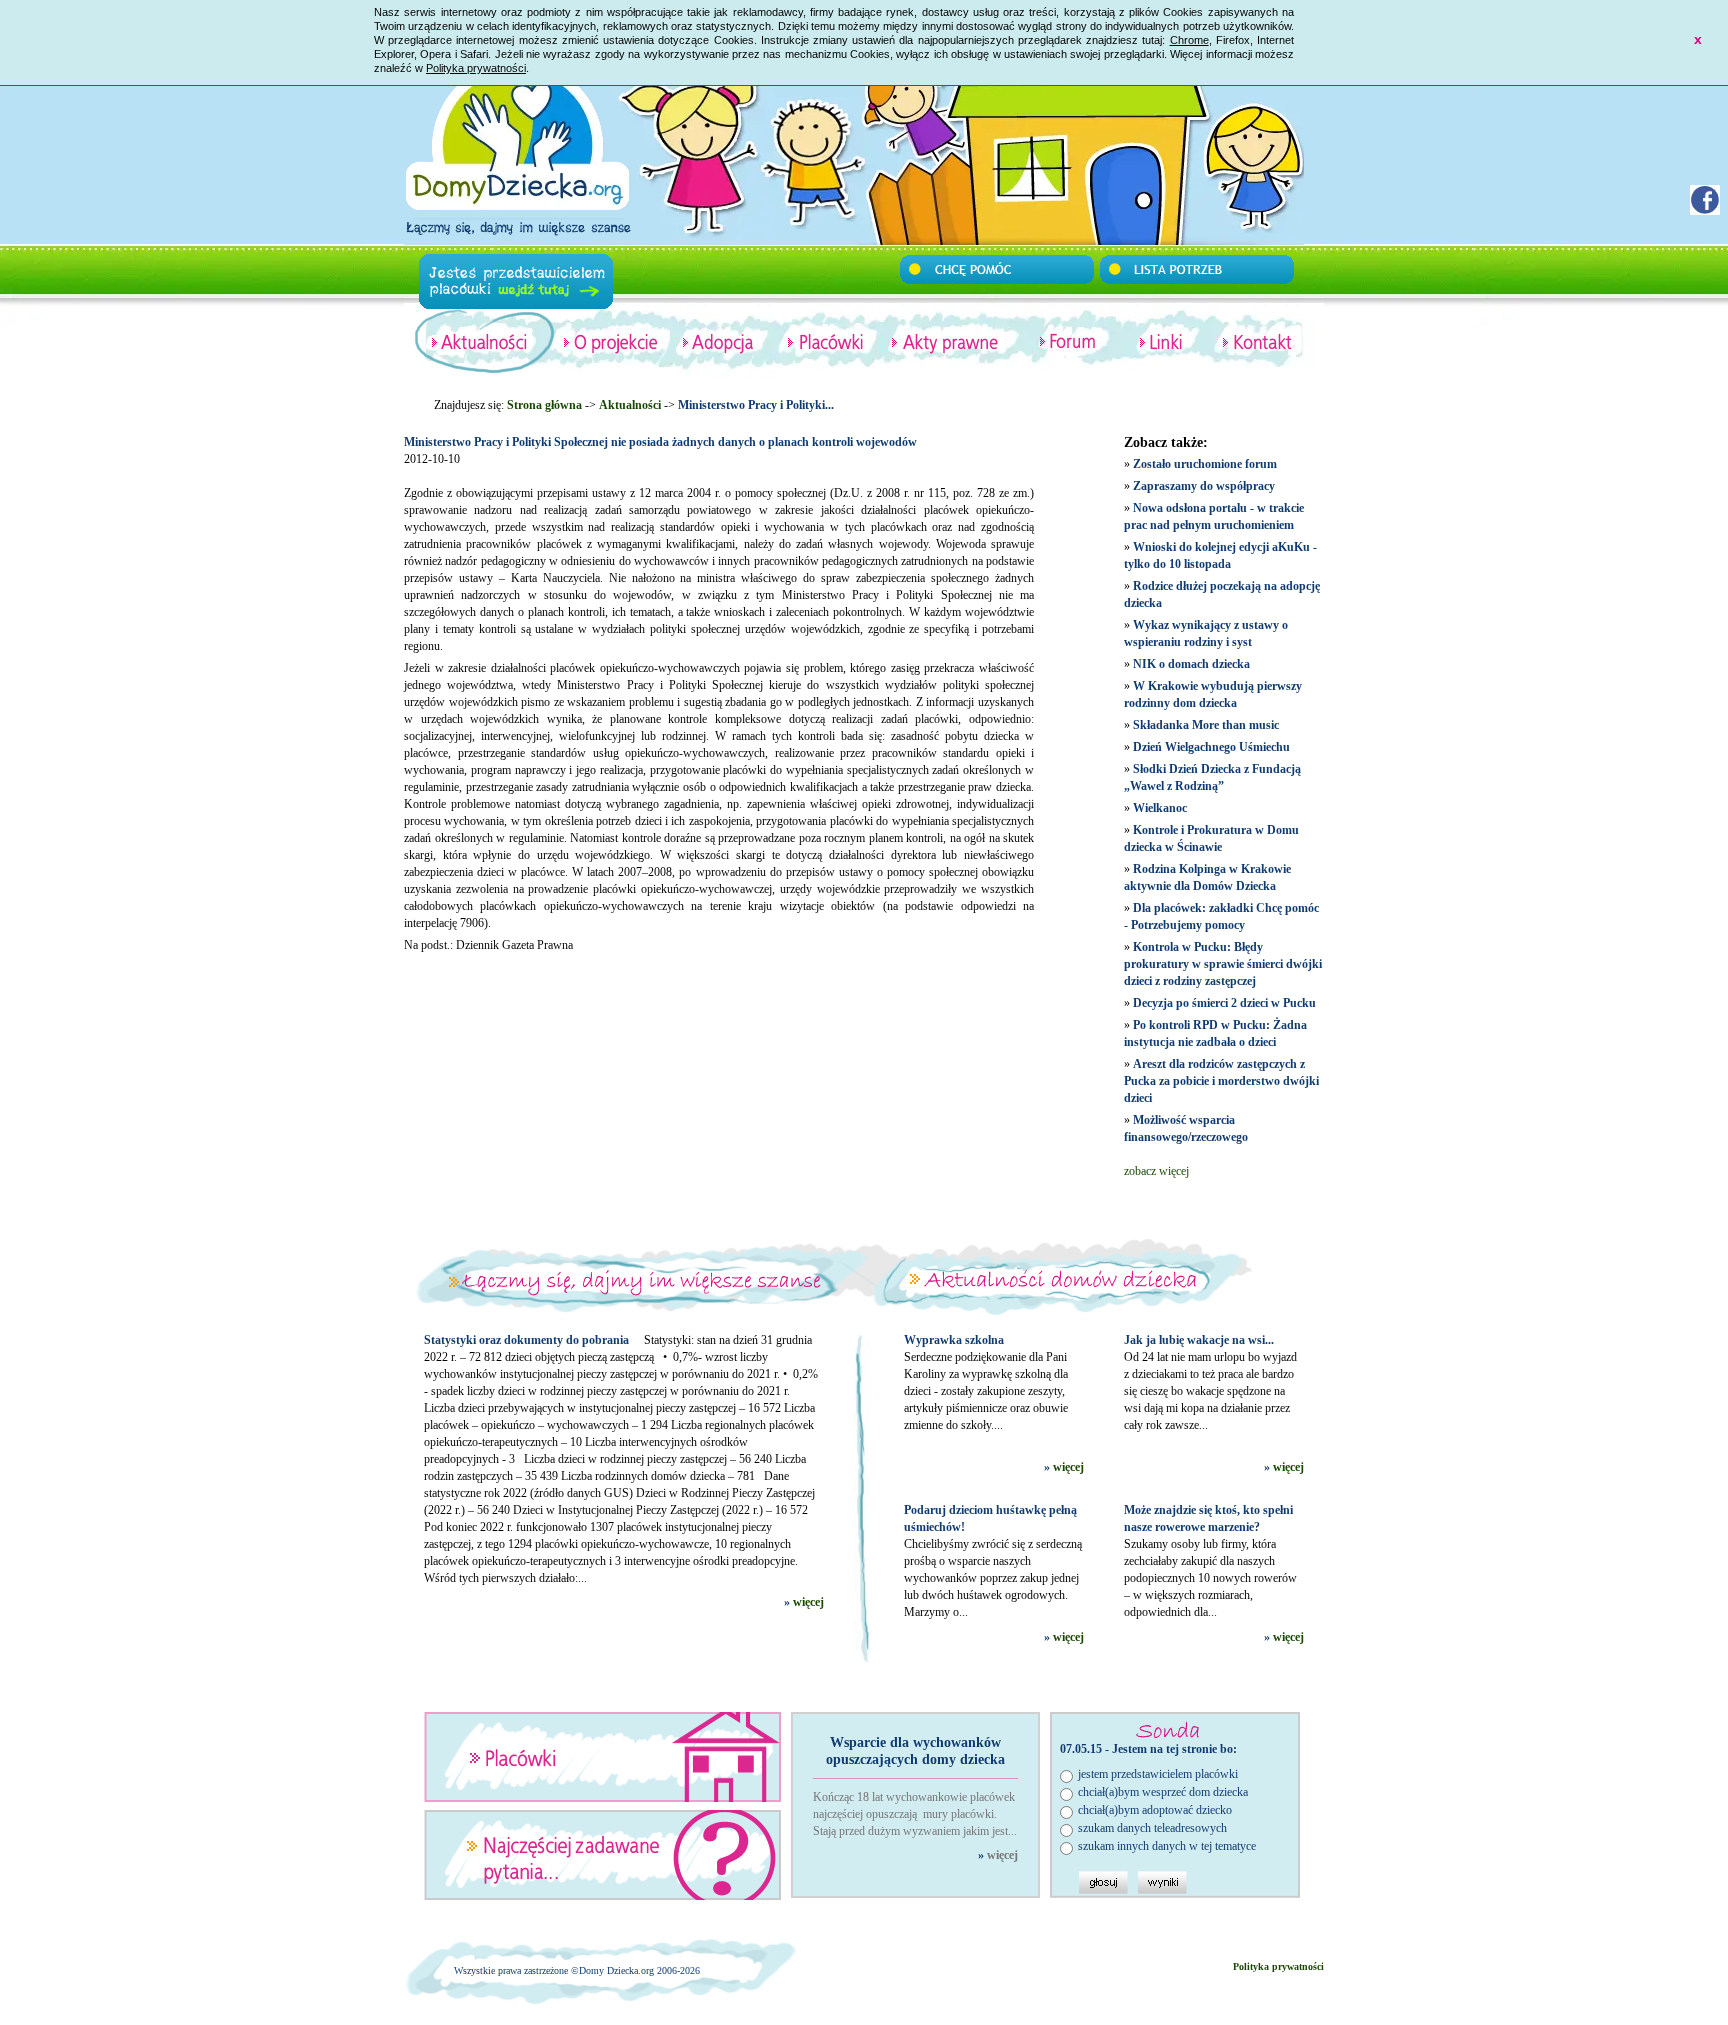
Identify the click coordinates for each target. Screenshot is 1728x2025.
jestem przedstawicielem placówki (1158, 1774)
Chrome (1189, 40)
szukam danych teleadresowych (1152, 1828)
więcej (808, 1602)
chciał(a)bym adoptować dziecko (1155, 1810)
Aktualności (630, 405)
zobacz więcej (1156, 1171)
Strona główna (544, 405)
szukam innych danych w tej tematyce (1167, 1846)
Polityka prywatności (476, 68)
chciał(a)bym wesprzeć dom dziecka (1163, 1792)
